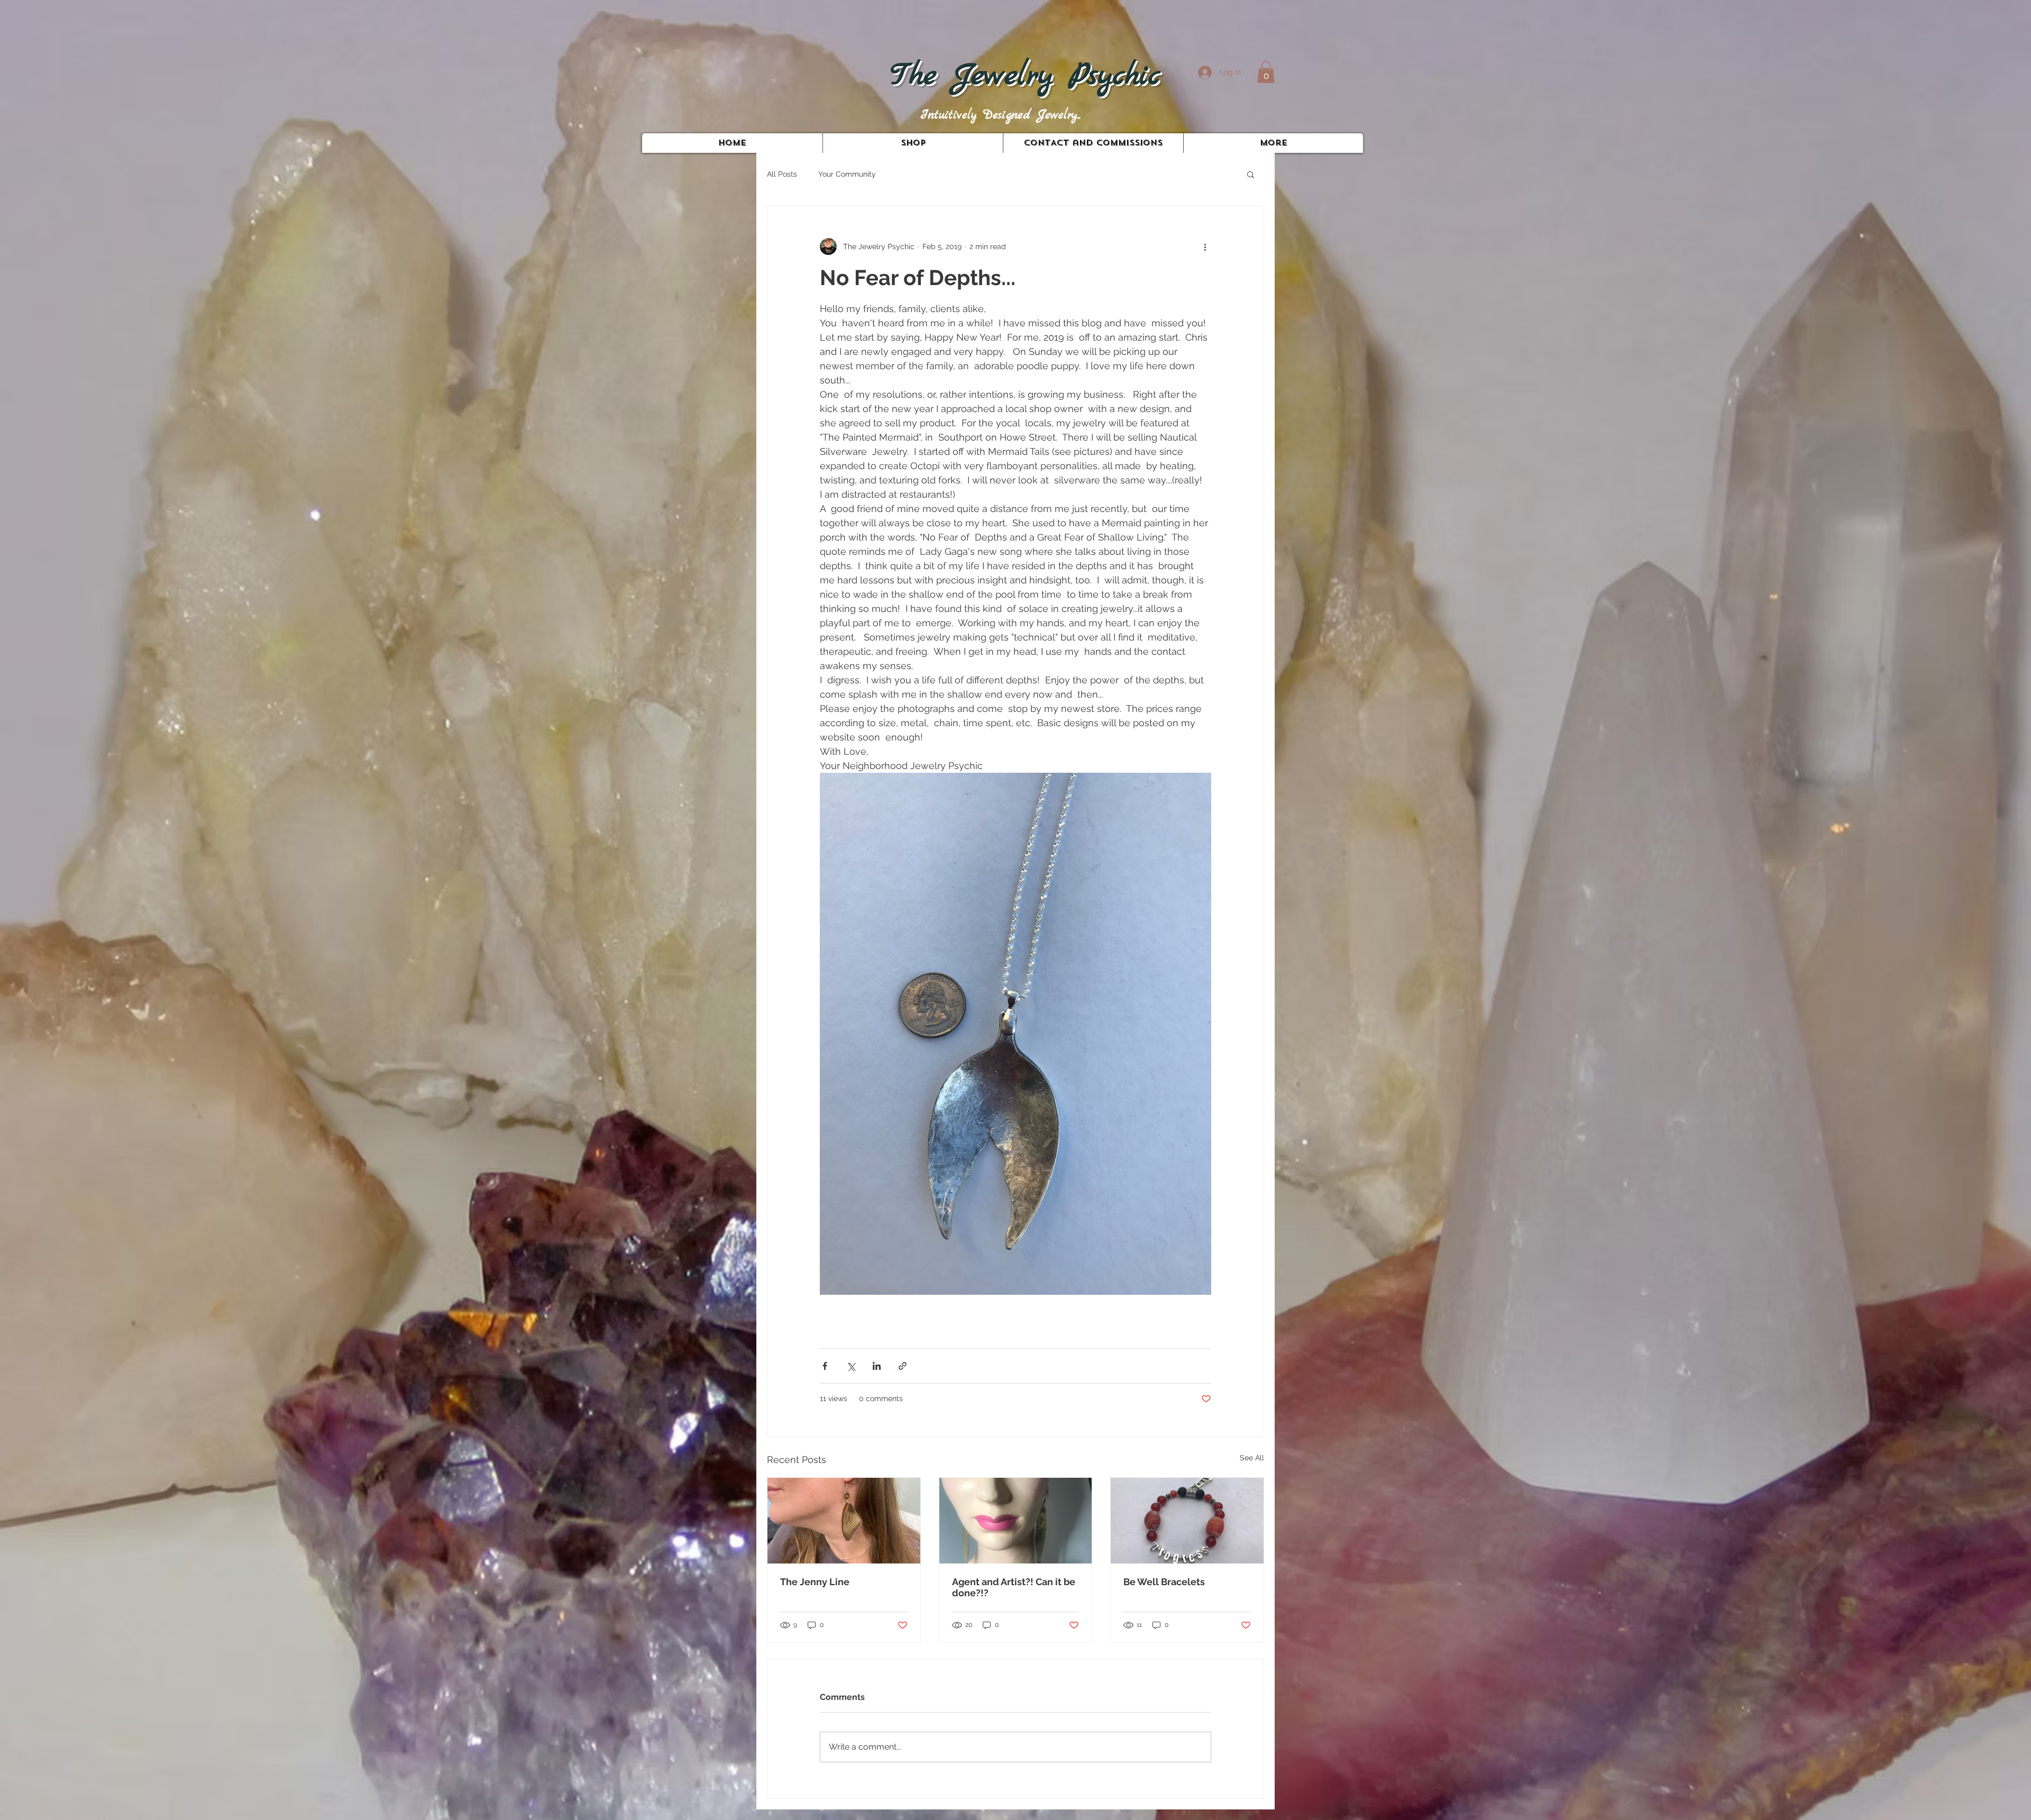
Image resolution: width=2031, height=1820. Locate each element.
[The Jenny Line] (844, 1521)
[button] (1266, 72)
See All (1252, 1458)
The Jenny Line (815, 1582)
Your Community (847, 174)
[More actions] (1205, 246)
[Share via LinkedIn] (877, 1366)
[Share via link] (903, 1366)
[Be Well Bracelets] (1187, 1521)
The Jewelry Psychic (1025, 76)
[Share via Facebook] (825, 1366)
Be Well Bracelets (1164, 1582)
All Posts (782, 174)
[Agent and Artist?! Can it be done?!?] (1016, 1521)
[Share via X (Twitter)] (851, 1366)
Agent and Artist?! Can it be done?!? (1014, 1587)
